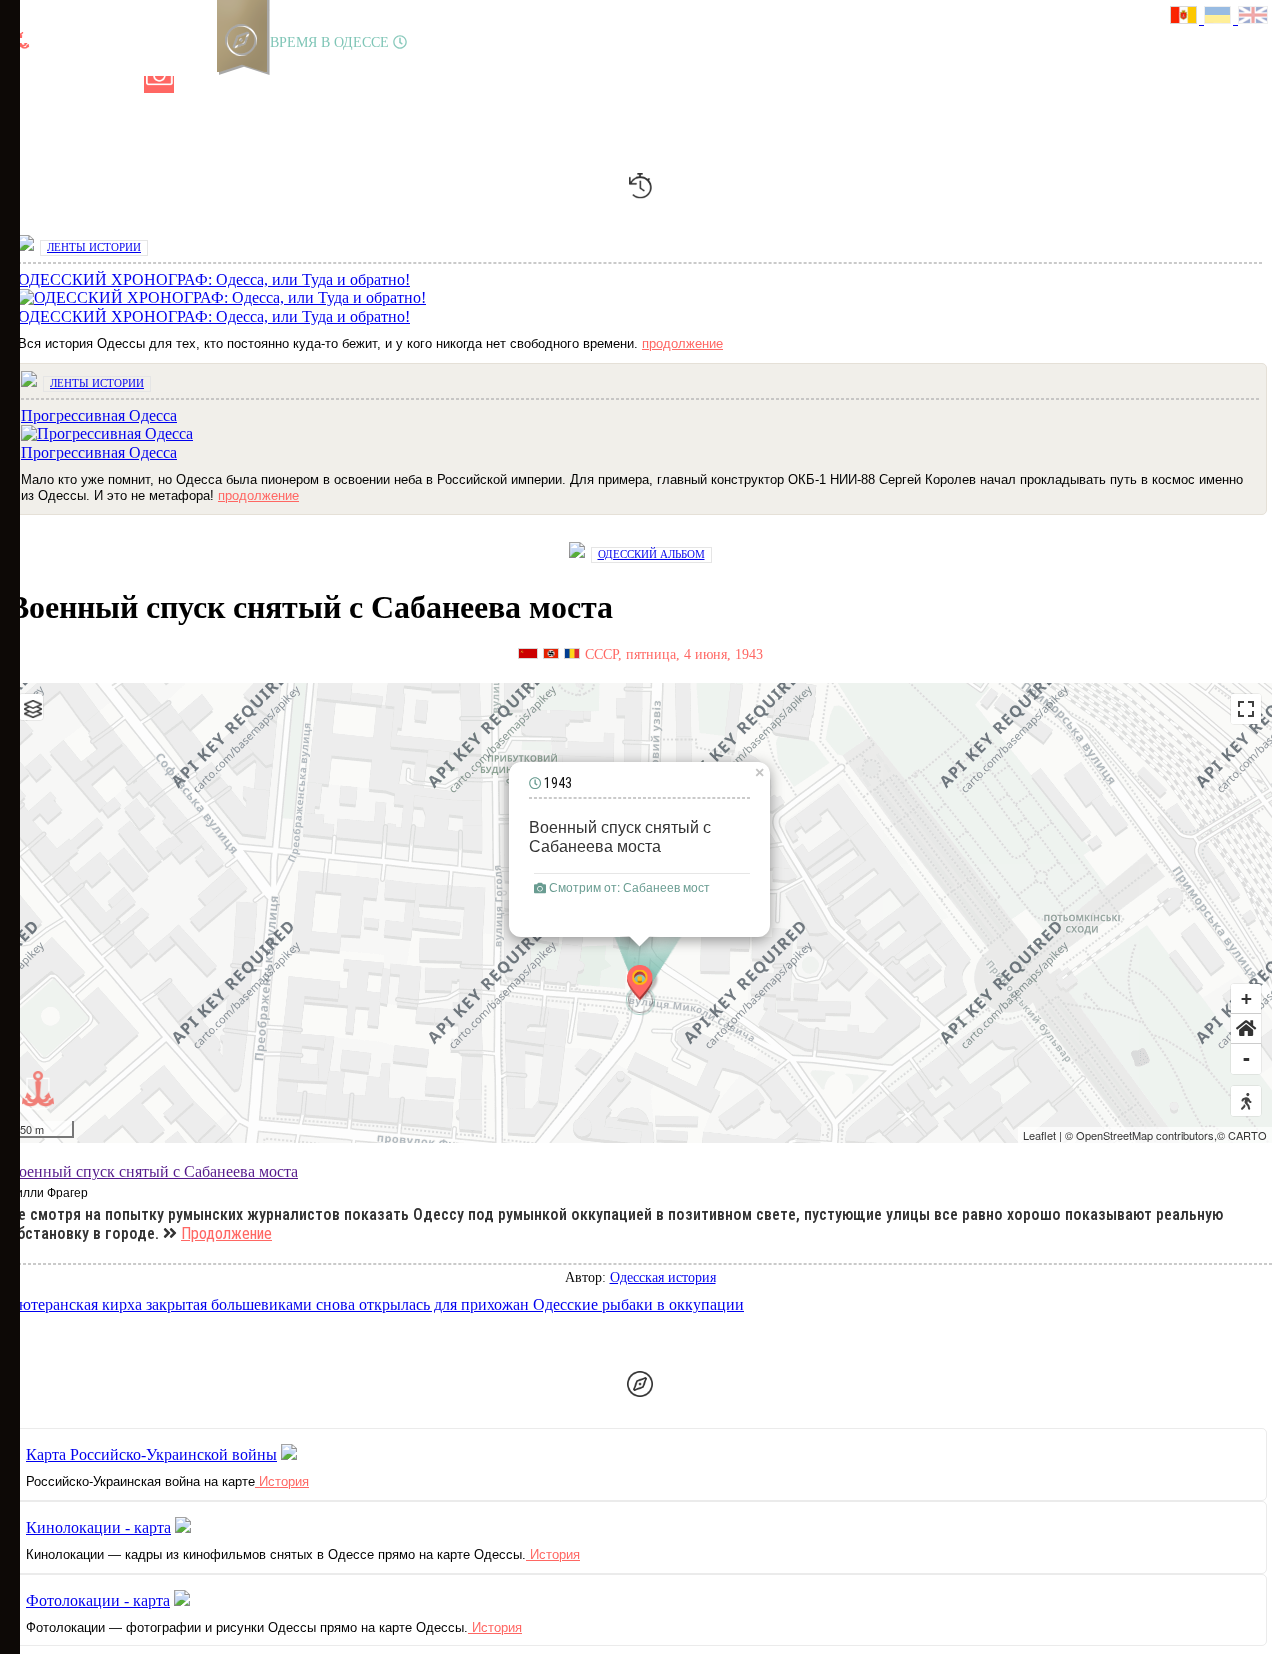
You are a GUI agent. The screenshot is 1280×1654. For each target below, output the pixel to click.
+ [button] (1246, 998)
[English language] (1254, 17)
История (282, 1481)
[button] (1246, 1029)
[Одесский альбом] (159, 84)
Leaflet (1039, 1135)
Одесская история (663, 1277)
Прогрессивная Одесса (99, 452)
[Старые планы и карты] (125, 84)
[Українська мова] (1221, 17)
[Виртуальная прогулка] (227, 84)
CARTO (1247, 1135)
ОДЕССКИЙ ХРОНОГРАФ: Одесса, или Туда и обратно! (214, 316)
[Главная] (23, 84)
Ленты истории (94, 247)
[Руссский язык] (1187, 17)
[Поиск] (259, 84)
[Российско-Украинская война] (91, 84)
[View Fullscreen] (1246, 709)
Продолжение (226, 1233)
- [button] (1246, 1058)
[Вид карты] (31, 707)
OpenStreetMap (1114, 1135)
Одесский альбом (651, 554)
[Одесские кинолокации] (193, 84)
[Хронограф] (57, 84)
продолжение (682, 343)
